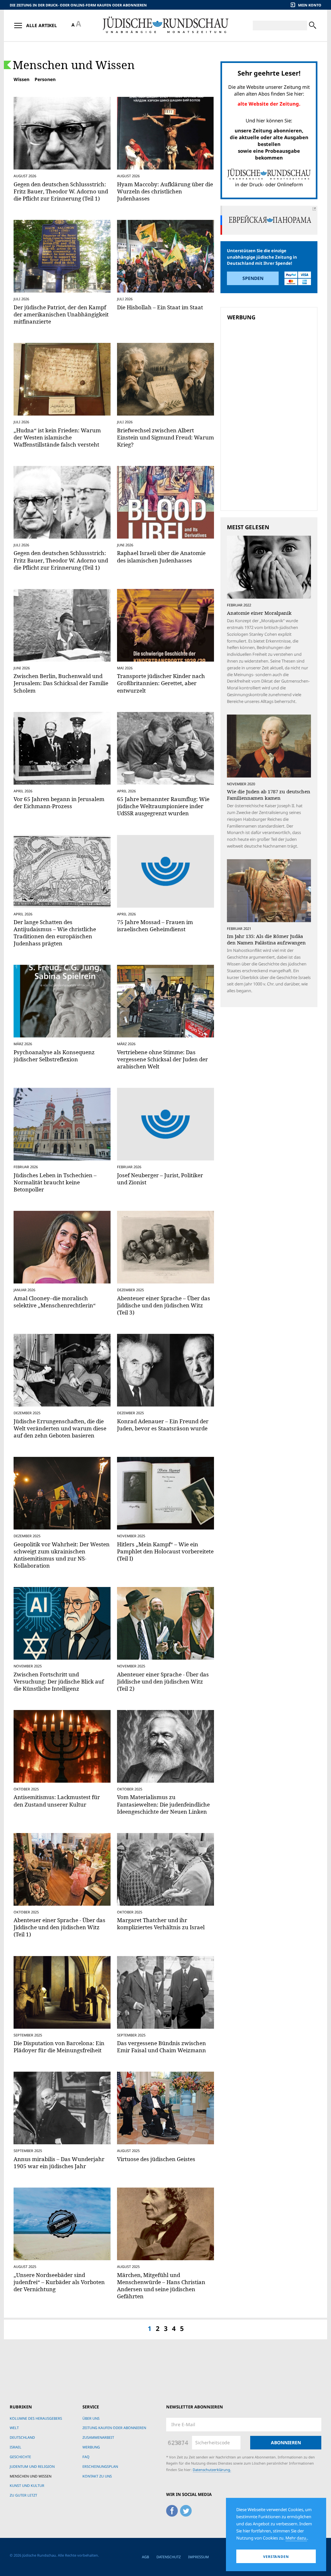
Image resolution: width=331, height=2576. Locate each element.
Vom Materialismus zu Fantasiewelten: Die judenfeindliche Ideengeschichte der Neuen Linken (163, 1804)
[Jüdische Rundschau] (165, 25)
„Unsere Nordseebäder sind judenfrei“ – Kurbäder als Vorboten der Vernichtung (59, 2282)
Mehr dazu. (296, 2538)
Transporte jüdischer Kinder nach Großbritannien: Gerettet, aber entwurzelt (161, 683)
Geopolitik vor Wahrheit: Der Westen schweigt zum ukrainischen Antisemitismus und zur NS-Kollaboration (62, 1555)
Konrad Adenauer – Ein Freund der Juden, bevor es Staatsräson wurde (163, 1425)
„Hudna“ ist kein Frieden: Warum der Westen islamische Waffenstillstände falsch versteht (57, 437)
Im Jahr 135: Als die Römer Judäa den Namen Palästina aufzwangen (266, 939)
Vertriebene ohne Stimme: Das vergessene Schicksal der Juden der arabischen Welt (162, 1059)
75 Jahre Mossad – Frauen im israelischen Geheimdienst (155, 926)
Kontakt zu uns (97, 2476)
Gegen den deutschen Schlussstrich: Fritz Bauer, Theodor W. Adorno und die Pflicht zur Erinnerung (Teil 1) (61, 191)
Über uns (91, 2418)
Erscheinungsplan (100, 2466)
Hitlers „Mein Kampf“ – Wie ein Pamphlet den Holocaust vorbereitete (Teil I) (165, 1551)
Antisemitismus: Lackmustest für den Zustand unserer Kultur (57, 1801)
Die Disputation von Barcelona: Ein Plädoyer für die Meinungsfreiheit (59, 2047)
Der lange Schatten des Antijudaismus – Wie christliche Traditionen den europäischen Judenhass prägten (55, 933)
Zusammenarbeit (98, 2437)
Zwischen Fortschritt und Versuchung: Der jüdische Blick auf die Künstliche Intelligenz (59, 1681)
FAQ (86, 2457)
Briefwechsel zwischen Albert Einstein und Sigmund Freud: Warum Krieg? (165, 437)
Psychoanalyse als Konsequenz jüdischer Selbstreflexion (54, 1056)
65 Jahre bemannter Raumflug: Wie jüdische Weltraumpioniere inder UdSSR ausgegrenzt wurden (163, 806)
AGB (145, 2557)
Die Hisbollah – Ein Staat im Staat (160, 307)
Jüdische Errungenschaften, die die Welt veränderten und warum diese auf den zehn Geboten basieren (60, 1428)
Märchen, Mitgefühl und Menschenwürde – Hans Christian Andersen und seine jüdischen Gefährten (161, 2286)
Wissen (21, 79)
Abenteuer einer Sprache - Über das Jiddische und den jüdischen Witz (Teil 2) (163, 1681)
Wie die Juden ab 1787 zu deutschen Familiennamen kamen (269, 795)
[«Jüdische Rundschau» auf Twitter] (186, 2509)
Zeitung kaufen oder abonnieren (114, 2428)
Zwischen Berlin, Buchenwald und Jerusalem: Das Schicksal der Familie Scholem (61, 683)
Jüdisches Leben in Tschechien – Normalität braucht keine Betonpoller (55, 1182)
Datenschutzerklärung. (212, 2470)
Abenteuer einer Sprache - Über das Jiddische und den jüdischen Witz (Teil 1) (59, 1927)
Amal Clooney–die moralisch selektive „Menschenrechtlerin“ (55, 1302)
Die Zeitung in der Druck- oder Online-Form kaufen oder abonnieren (78, 5)
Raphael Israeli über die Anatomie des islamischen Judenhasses (161, 556)
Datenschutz (169, 2557)
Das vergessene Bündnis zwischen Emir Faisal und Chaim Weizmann (161, 2047)
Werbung (91, 2447)
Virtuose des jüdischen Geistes (156, 2159)
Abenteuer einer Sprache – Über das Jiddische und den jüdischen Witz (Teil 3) (164, 1305)
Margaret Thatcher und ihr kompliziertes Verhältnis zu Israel (161, 1924)
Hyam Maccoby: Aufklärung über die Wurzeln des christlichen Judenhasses (165, 191)
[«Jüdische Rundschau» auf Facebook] (172, 2509)
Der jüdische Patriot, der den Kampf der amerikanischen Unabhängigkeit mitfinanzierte (61, 314)
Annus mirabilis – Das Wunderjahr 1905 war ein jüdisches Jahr (59, 2163)
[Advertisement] (271, 369)
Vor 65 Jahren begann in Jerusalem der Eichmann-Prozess (59, 803)
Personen (45, 79)
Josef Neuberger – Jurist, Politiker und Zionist (160, 1179)
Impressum (198, 2557)
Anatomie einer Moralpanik (259, 613)
